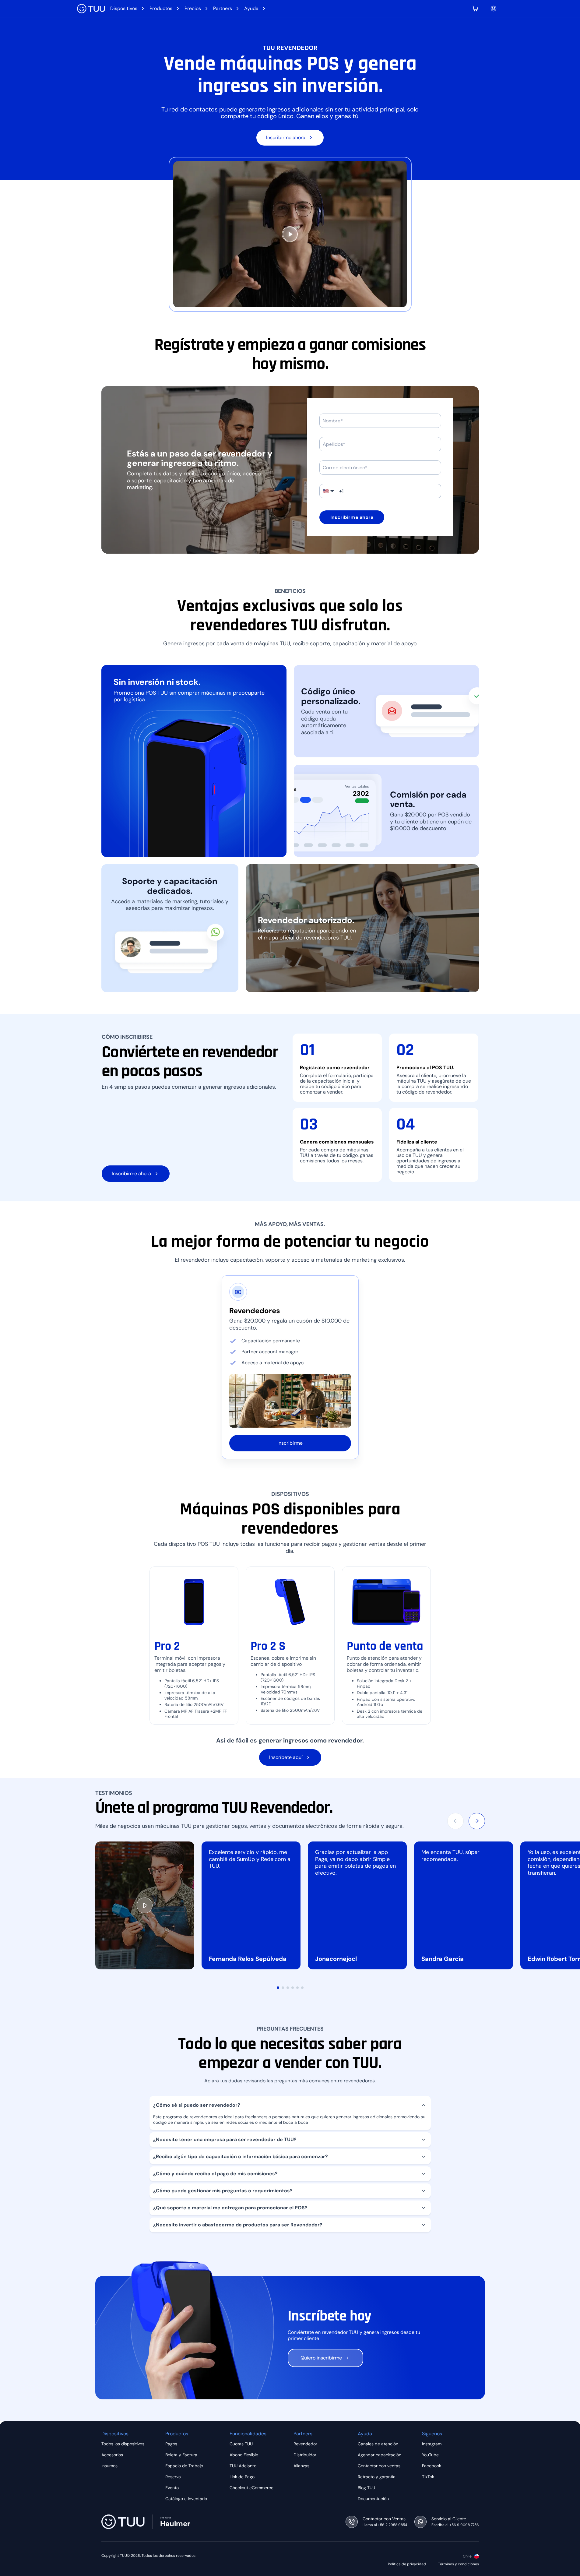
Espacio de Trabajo (184, 2466)
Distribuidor (305, 2455)
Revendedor (305, 2444)
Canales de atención (378, 2444)
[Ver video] (145, 1905)
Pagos (171, 2444)
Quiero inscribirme (321, 2358)
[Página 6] (302, 1988)
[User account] (494, 9)
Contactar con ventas (379, 2466)
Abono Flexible (244, 2455)
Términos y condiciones (459, 2564)
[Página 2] (283, 1988)
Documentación (373, 2499)
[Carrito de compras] (475, 9)
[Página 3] (288, 1988)
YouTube (430, 2455)
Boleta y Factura (181, 2455)
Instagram (432, 2444)
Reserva (173, 2477)
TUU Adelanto (243, 2466)
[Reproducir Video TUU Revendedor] (290, 234)
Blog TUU (366, 2488)
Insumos (109, 2466)
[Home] (91, 9)
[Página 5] (297, 1988)
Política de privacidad (407, 2564)
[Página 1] (278, 1988)
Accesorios (112, 2455)
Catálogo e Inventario (186, 2499)
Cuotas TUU (241, 2444)
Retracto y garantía (377, 2477)
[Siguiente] (477, 1821)
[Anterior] (455, 1821)
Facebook (432, 2466)
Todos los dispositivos (123, 2444)
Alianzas (301, 2466)
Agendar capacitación (380, 2455)
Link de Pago (242, 2477)
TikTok (428, 2477)
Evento (172, 2488)
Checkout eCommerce (251, 2488)
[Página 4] (293, 1988)
